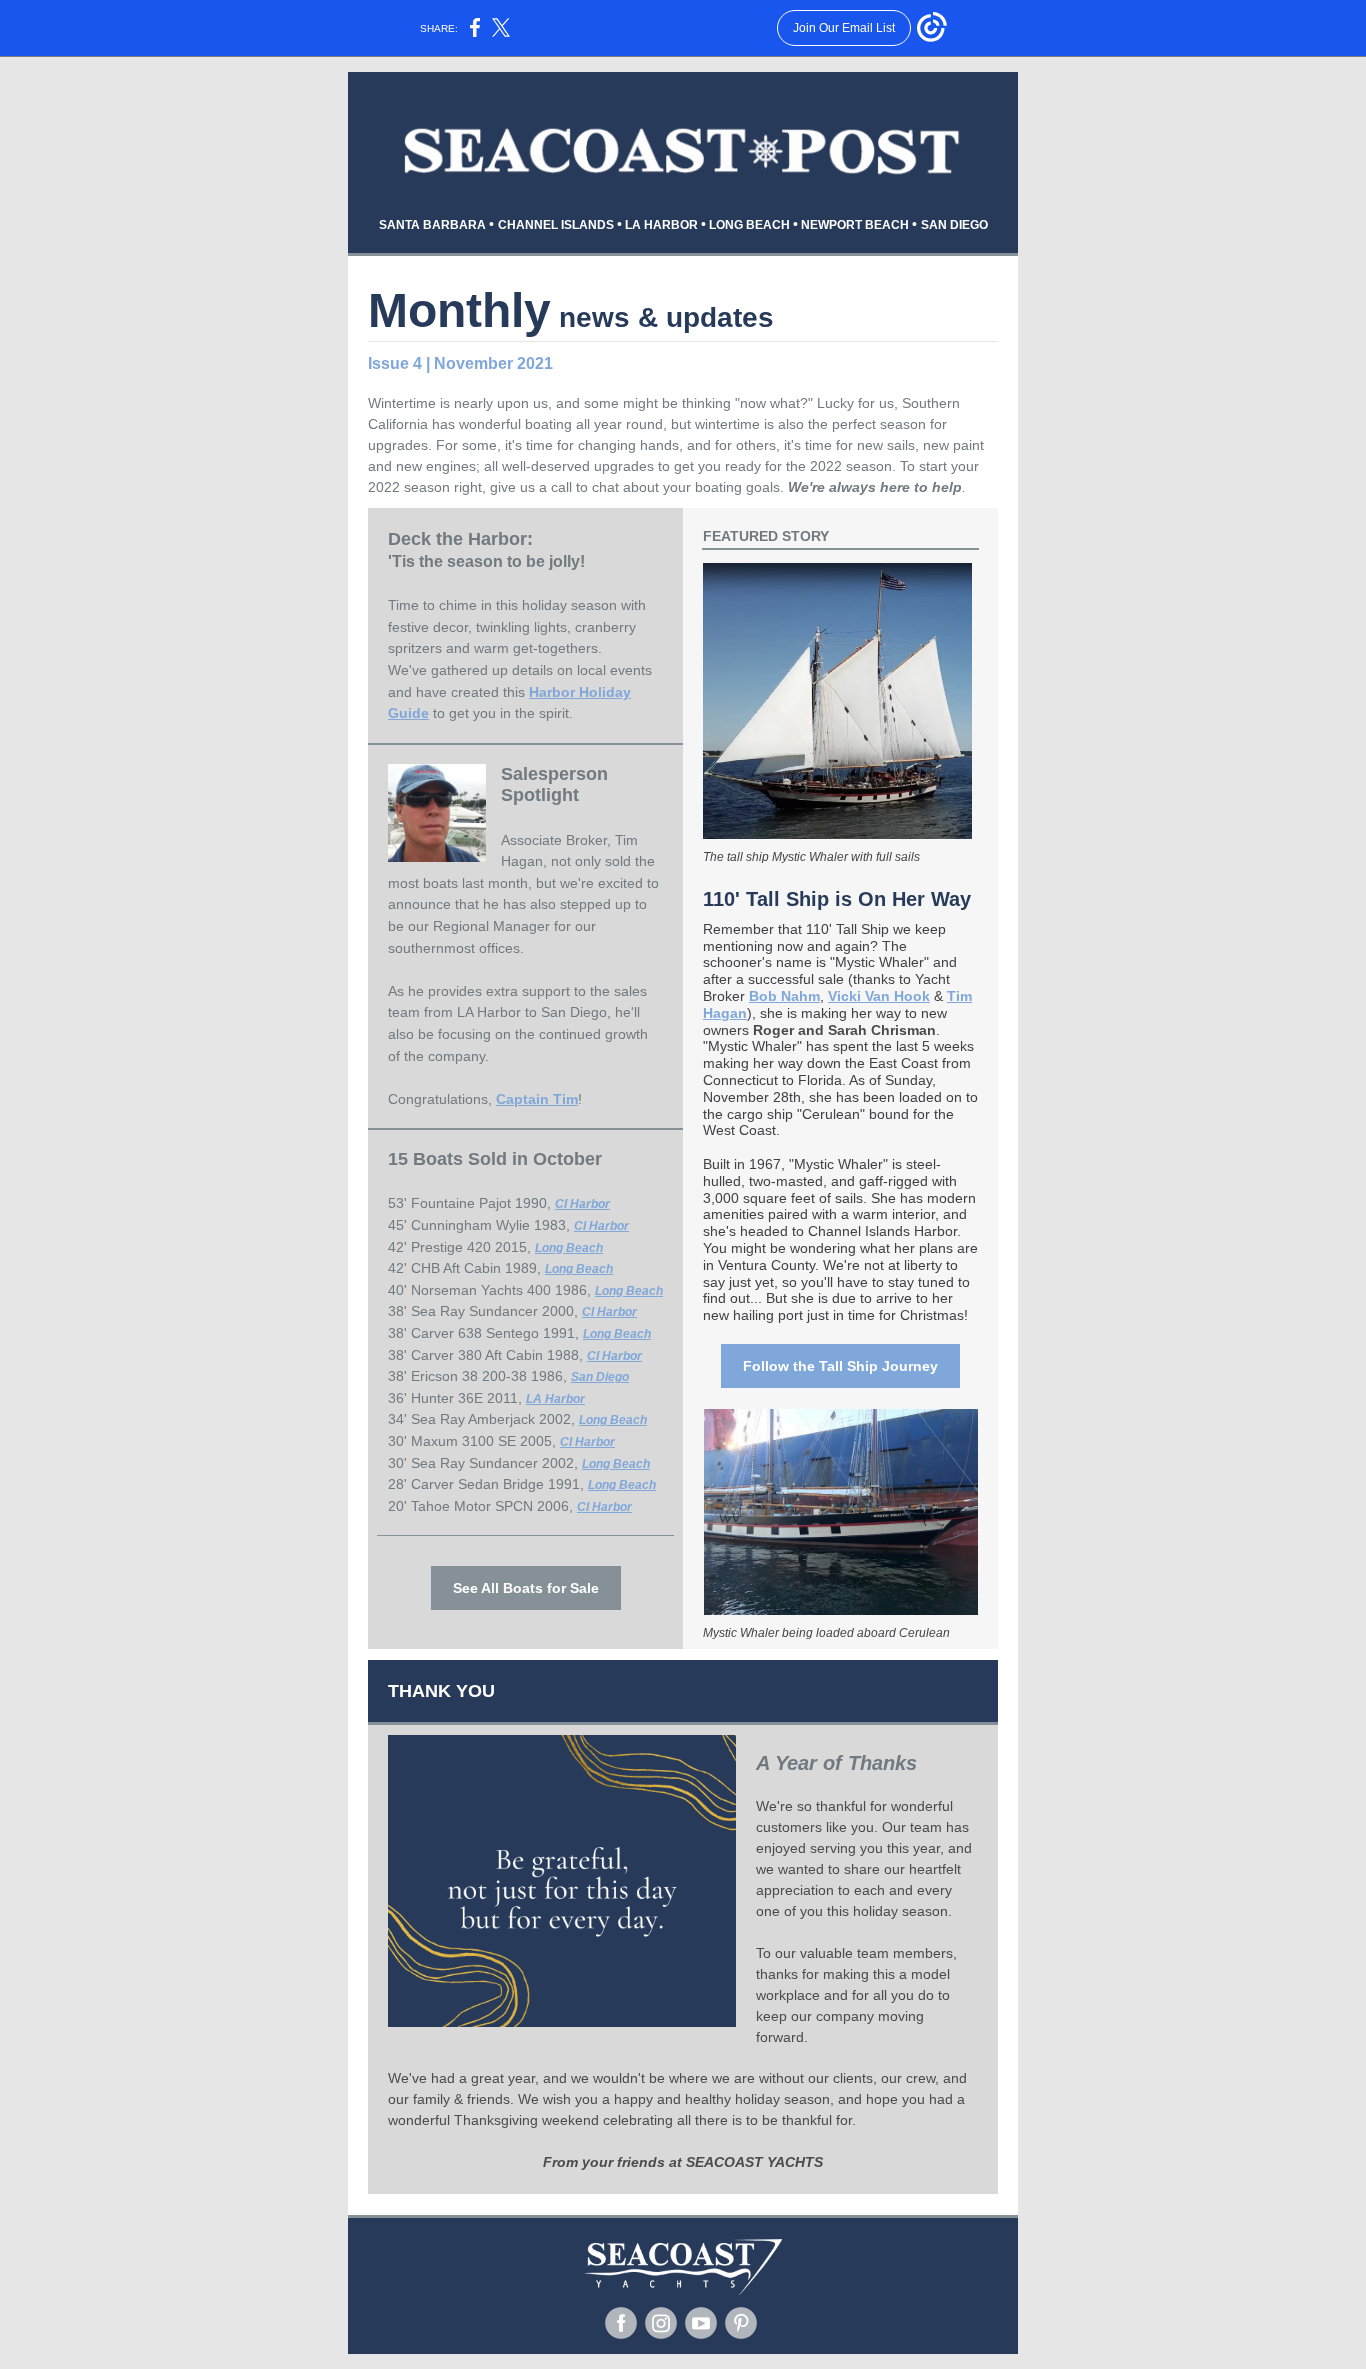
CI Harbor (582, 1204)
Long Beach (569, 1248)
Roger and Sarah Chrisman (844, 1030)
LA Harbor (555, 1399)
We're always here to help (875, 487)
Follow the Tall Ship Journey (840, 1366)
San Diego (600, 1377)
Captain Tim (537, 1099)
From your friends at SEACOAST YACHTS (683, 2162)
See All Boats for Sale (526, 1588)
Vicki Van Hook (879, 996)
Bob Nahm (784, 996)
